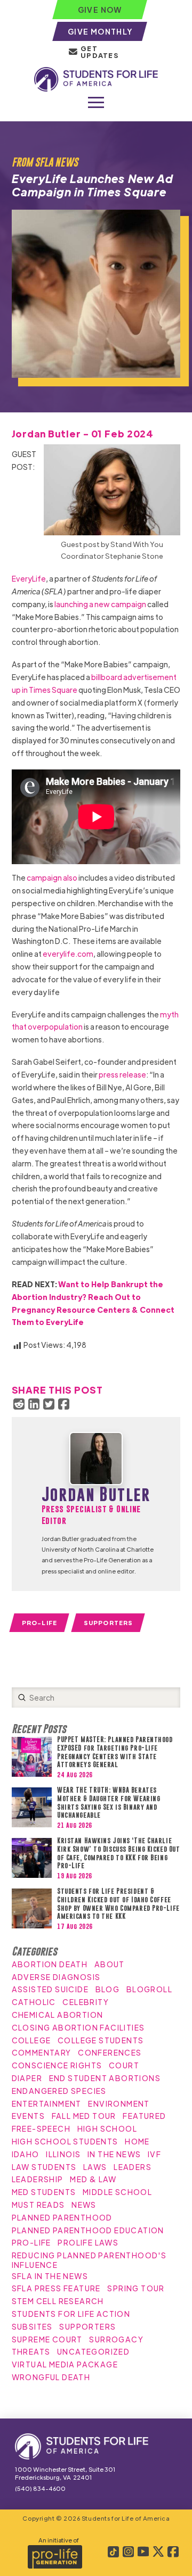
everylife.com (68, 954)
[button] (96, 103)
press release (122, 1074)
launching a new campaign (100, 604)
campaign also (52, 877)
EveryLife (29, 578)
